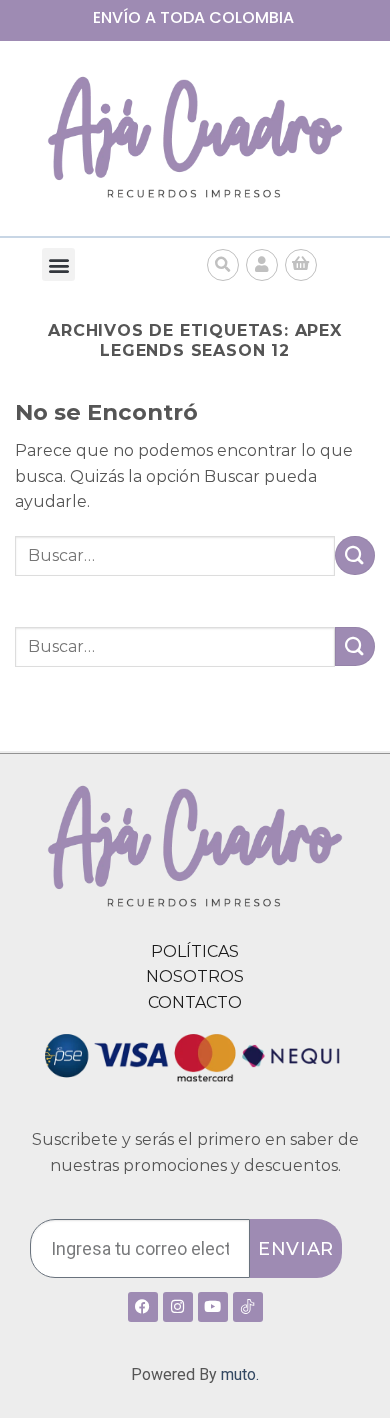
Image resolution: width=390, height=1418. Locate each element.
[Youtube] (213, 1307)
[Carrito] (301, 265)
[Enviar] (355, 555)
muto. (240, 1374)
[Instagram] (178, 1307)
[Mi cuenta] (262, 265)
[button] (58, 264)
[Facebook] (143, 1307)
